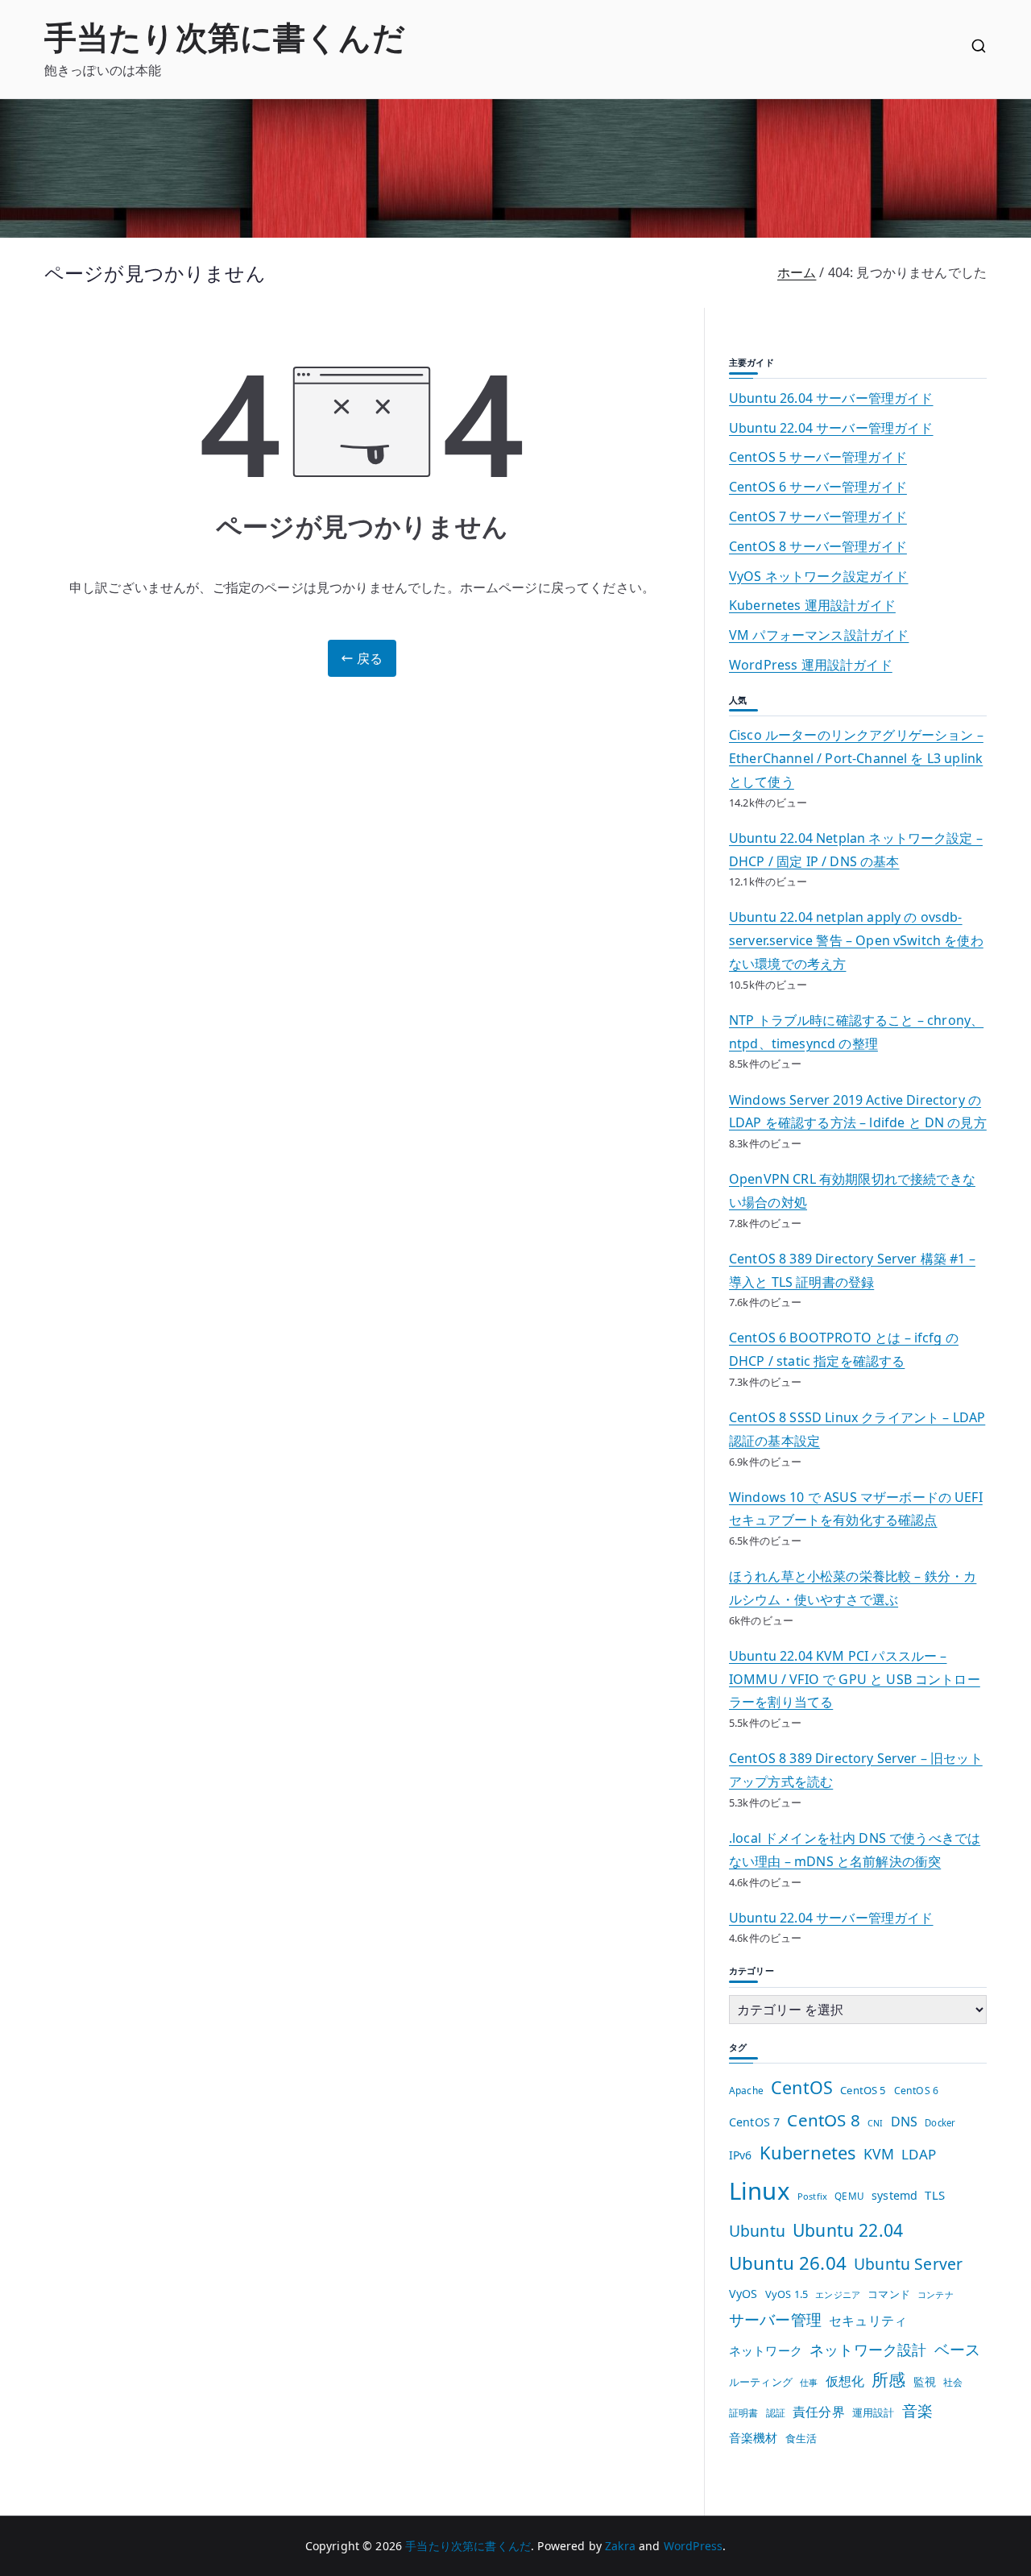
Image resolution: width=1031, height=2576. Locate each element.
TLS (934, 2195)
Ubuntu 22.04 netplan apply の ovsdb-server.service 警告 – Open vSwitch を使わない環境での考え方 (856, 940)
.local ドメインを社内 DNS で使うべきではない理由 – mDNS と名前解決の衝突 (855, 1850)
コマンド (889, 2294)
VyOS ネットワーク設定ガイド (819, 576)
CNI (875, 2123)
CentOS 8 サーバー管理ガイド (818, 546)
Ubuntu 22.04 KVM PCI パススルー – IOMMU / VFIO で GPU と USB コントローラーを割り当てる (855, 1679)
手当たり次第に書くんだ (225, 37)
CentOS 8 (823, 2120)
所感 (888, 2379)
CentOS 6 (916, 2091)
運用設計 (874, 2412)
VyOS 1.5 (787, 2294)
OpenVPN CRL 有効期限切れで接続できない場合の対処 (852, 1191)
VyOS (743, 2294)
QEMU (849, 2196)
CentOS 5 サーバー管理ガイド (818, 457)
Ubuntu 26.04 (788, 2263)
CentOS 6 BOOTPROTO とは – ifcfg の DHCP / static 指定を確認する (844, 1349)
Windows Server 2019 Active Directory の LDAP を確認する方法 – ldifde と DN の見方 (858, 1112)
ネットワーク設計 (868, 2349)
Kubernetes (808, 2153)
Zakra (620, 2546)
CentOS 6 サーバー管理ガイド (818, 487)
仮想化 (845, 2381)
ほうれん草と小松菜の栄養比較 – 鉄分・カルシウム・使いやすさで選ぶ (853, 1588)
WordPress (693, 2546)
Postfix (812, 2196)
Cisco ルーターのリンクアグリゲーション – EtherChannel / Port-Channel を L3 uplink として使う (856, 758)
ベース (957, 2349)
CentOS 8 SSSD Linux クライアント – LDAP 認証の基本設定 (857, 1429)
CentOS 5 (863, 2090)
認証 (776, 2412)
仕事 (809, 2383)
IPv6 (741, 2155)
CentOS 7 (754, 2122)
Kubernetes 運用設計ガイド (812, 605)
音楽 (917, 2410)
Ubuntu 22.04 (848, 2230)
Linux (760, 2191)
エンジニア (838, 2294)
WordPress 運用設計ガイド (811, 665)
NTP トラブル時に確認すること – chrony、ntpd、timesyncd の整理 (856, 1032)
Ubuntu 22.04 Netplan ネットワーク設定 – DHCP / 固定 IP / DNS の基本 (856, 850)
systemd (894, 2195)
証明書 (743, 2413)
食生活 (801, 2438)
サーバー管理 (775, 2319)
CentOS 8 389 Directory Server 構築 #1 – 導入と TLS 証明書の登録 (852, 1270)
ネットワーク (766, 2350)
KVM (879, 2154)
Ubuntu (757, 2231)
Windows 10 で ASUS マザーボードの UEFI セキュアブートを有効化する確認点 (856, 1509)
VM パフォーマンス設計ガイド (819, 635)
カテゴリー (752, 1970)
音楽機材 (754, 2437)
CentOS (802, 2087)
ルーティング (761, 2382)
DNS (904, 2122)
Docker (940, 2123)
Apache (746, 2090)
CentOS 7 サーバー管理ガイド (818, 516)
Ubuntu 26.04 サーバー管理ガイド (831, 398)
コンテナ (936, 2294)
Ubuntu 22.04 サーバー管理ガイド (831, 428)
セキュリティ (868, 2321)
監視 (925, 2381)
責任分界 (819, 2412)
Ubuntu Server (908, 2264)
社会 (953, 2382)
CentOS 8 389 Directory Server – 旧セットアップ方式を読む (856, 1770)
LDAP (919, 2154)
